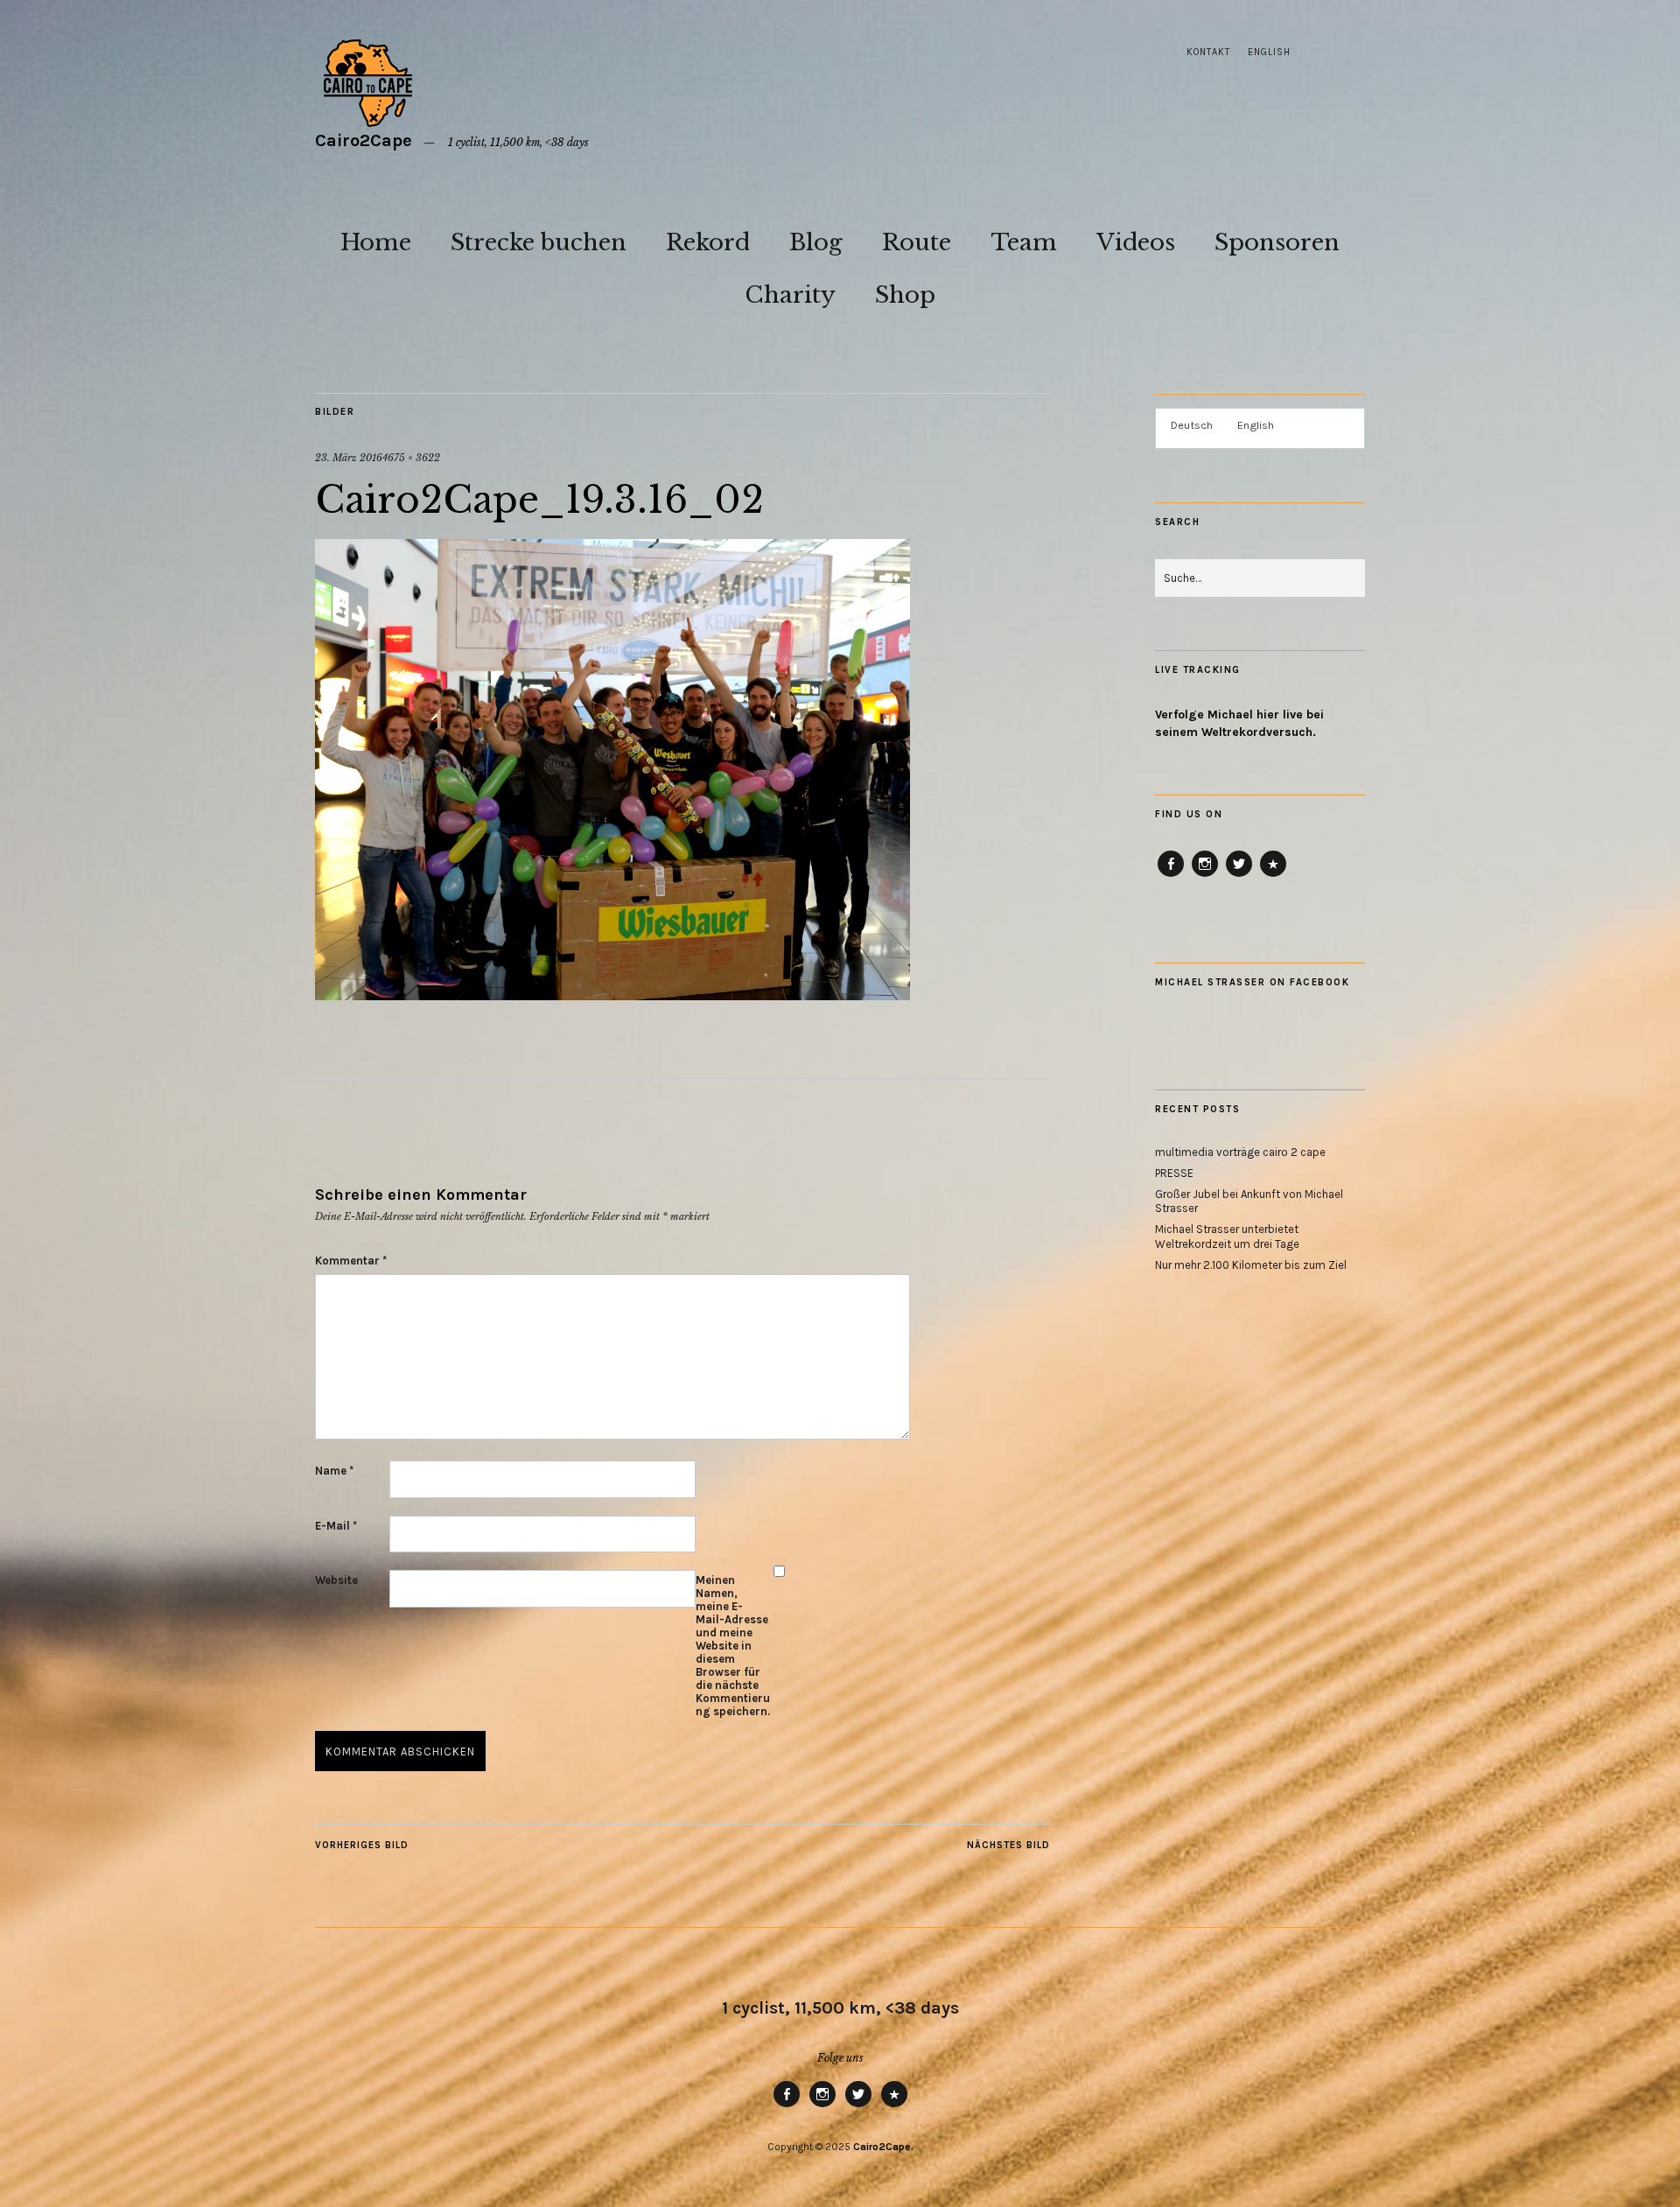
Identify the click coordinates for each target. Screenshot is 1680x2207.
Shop (905, 295)
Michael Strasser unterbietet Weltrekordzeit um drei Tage (1227, 1237)
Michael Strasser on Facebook (1252, 982)
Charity (790, 295)
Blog (816, 242)
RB (1273, 876)
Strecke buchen (539, 242)
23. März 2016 (349, 458)
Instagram (1205, 876)
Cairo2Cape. (883, 2147)
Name (334, 1471)
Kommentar (351, 1261)
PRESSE (1174, 1173)
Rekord (708, 242)
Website (336, 1580)
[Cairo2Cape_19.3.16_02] (612, 995)
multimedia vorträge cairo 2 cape (1240, 1152)
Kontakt (1208, 52)
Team (1024, 242)
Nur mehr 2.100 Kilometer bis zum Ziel (1251, 1265)
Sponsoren (1277, 242)
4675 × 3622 (411, 458)
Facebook (1171, 876)
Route (917, 242)
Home (376, 242)
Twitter (1239, 876)
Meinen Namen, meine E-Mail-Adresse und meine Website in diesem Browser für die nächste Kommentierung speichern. (733, 1646)
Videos (1136, 242)
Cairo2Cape (364, 140)
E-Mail (336, 1526)
